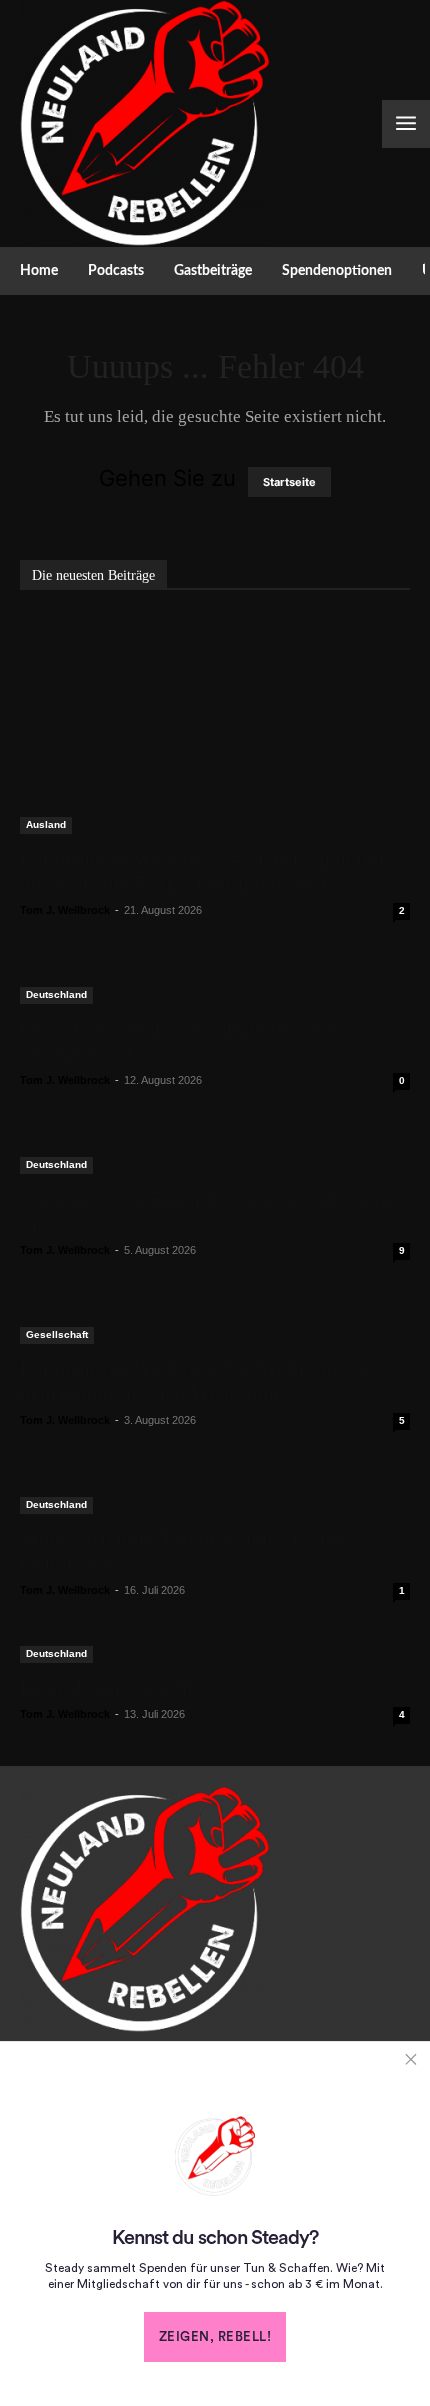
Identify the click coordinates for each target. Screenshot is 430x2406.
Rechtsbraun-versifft (107, 1688)
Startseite (289, 482)
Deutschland (56, 994)
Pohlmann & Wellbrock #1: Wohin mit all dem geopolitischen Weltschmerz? (197, 1381)
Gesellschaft (57, 1334)
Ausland (46, 824)
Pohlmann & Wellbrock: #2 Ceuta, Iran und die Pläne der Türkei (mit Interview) (205, 871)
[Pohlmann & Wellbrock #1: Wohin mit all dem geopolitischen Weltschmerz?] (215, 1323)
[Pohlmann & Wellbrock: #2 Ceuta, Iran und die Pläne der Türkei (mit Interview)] (215, 725)
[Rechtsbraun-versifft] (215, 1652)
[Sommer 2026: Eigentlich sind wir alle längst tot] (215, 1153)
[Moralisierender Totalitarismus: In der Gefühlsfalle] (215, 1493)
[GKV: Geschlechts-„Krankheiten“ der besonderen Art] (215, 983)
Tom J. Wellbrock (65, 910)
